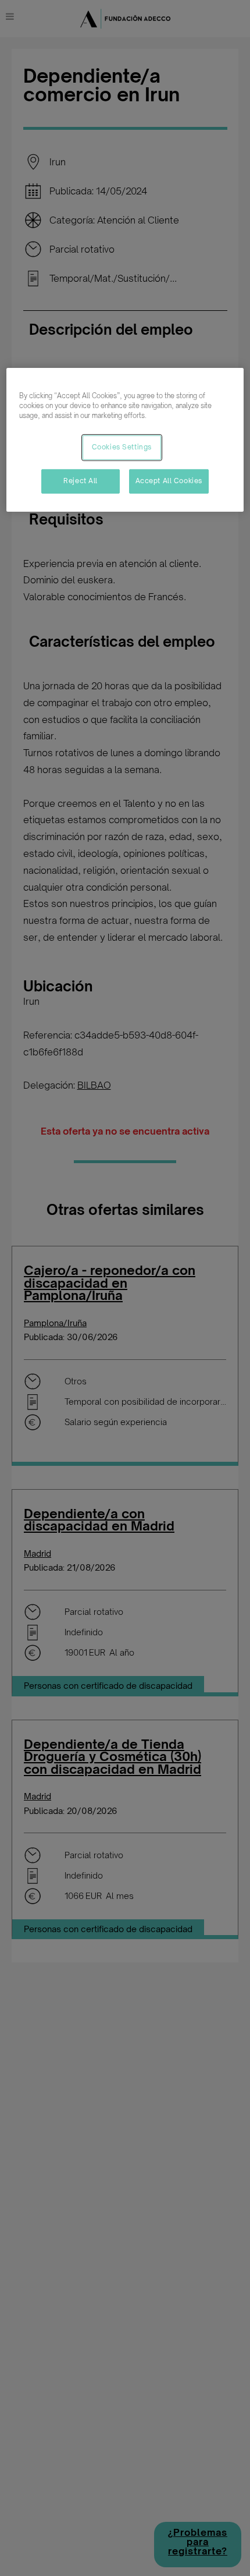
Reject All (81, 481)
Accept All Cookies (169, 481)
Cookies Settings (122, 447)
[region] (125, 440)
